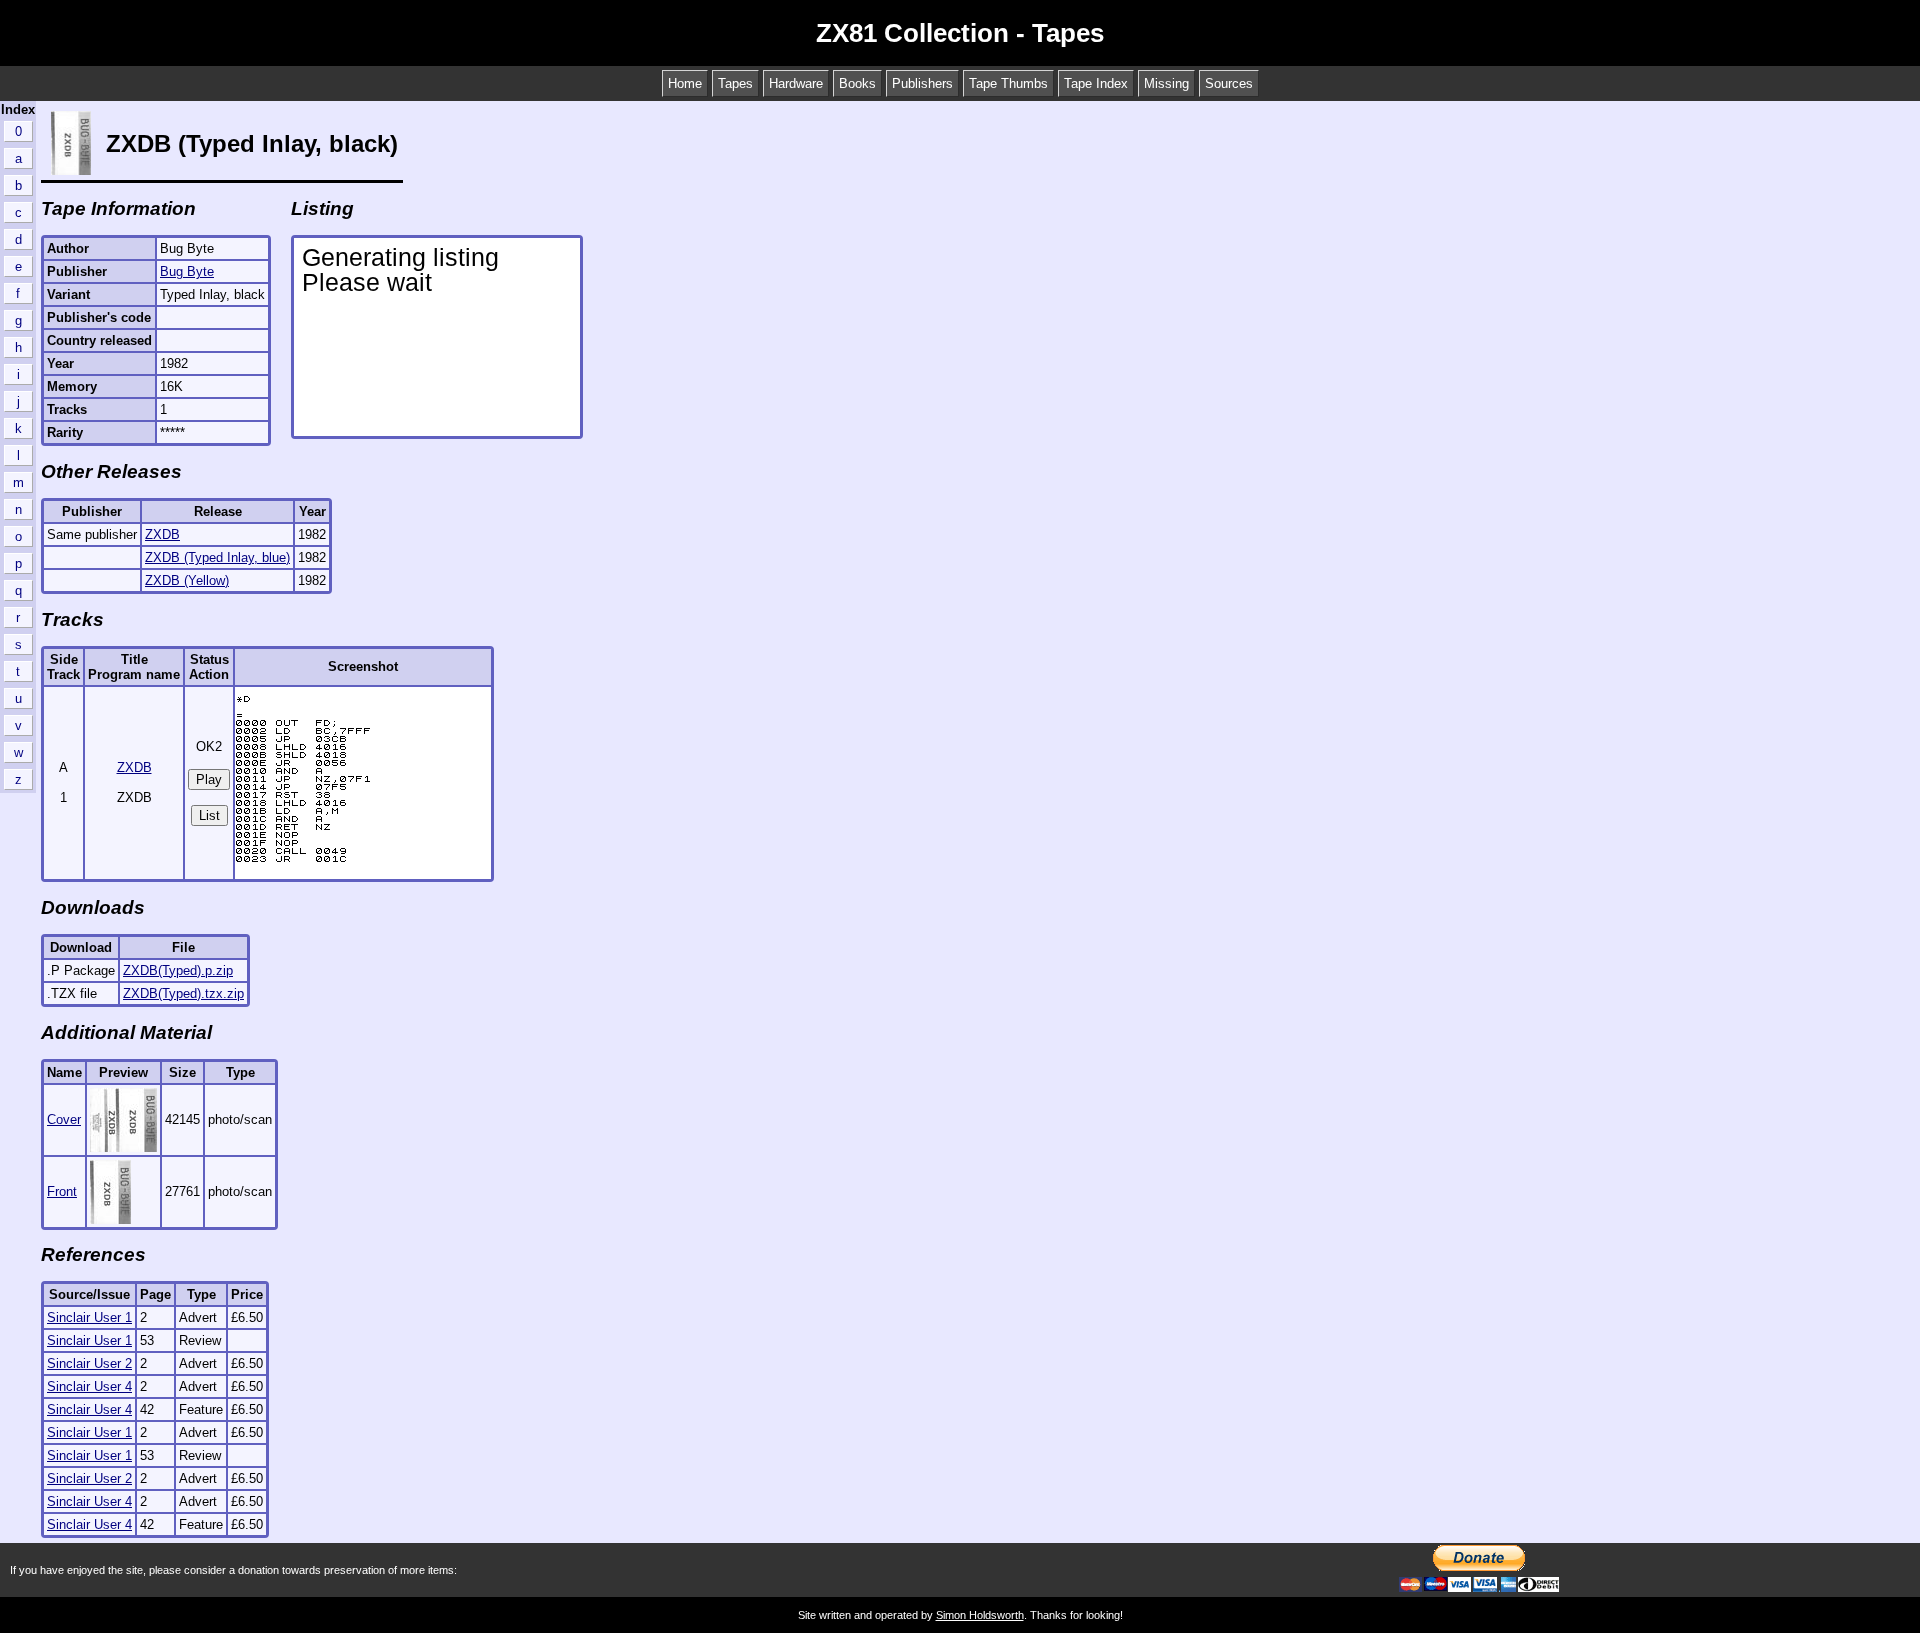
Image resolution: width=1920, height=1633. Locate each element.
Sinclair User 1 (89, 1317)
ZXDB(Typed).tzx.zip (183, 993)
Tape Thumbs (1008, 83)
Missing (1166, 83)
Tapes (735, 83)
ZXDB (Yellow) (187, 580)
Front (62, 1191)
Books (857, 83)
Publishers (922, 83)
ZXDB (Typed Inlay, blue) (217, 557)
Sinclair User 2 (89, 1363)
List (209, 815)
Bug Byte (187, 271)
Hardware (796, 83)
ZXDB (162, 534)
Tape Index (1096, 83)
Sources (1229, 83)
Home (685, 83)
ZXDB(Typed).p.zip (178, 970)
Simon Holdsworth (980, 1615)
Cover (64, 1119)
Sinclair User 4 (89, 1386)
